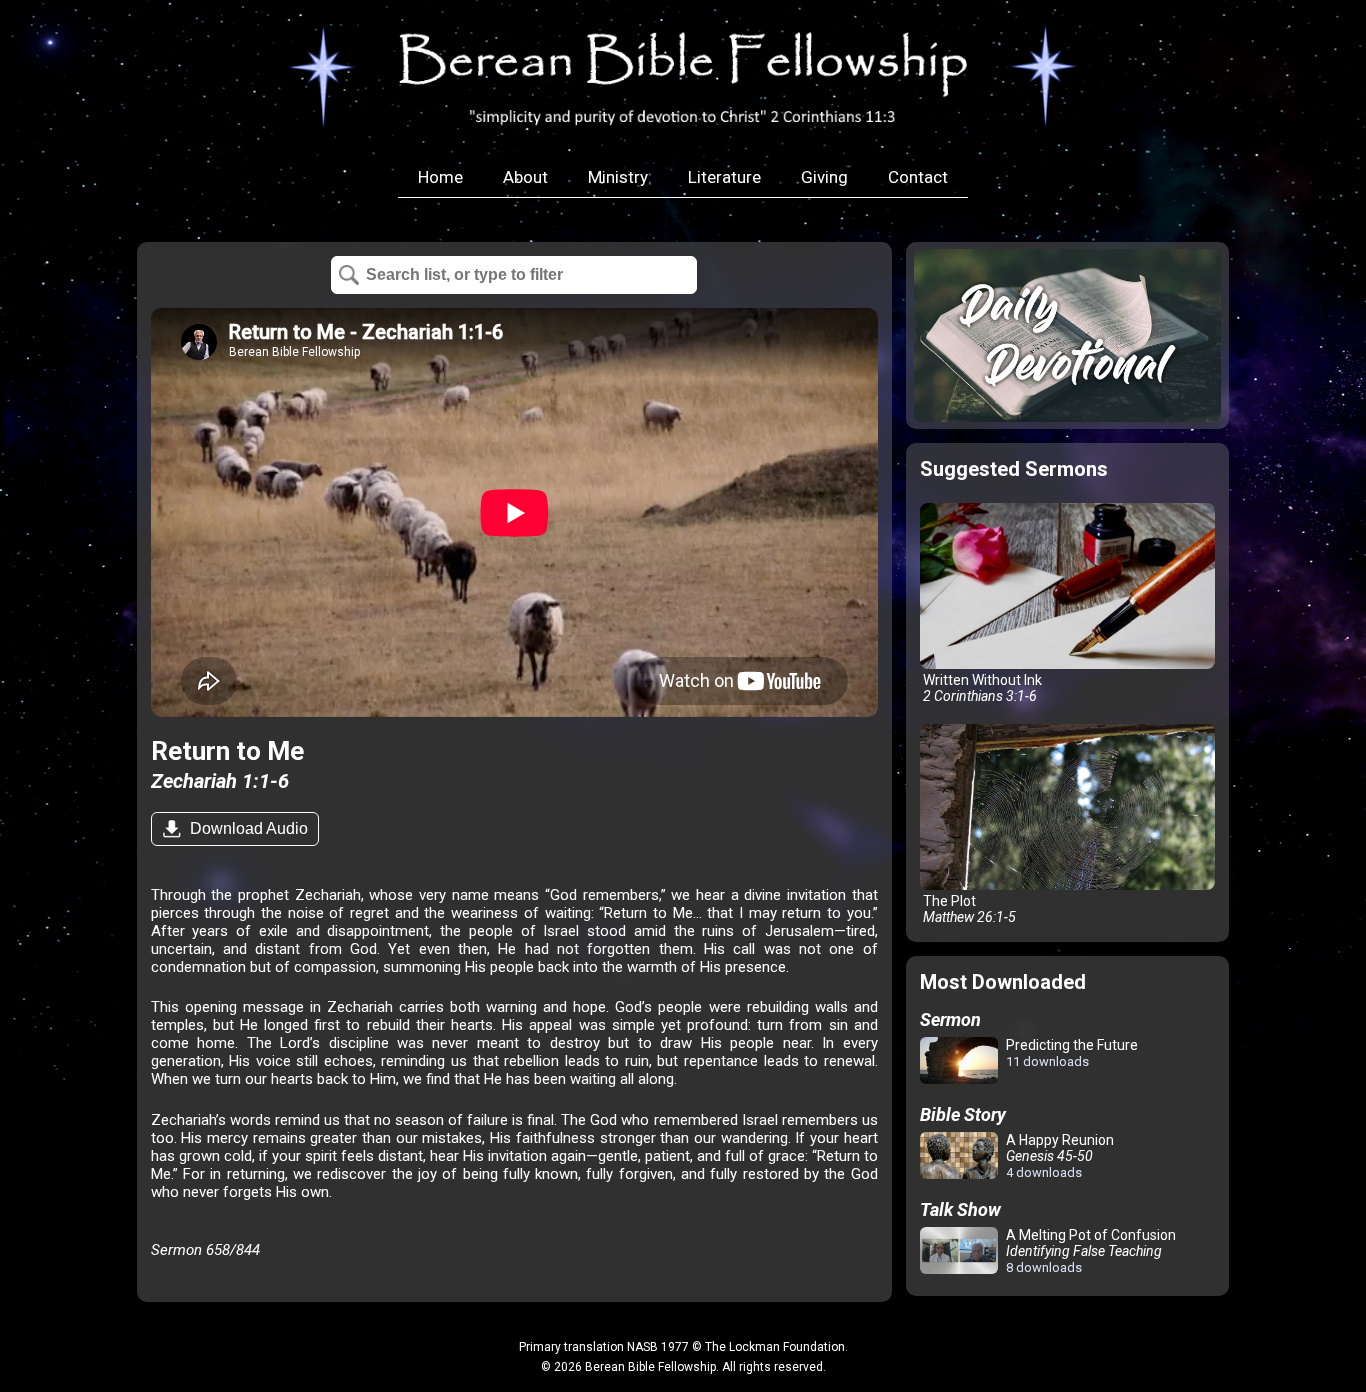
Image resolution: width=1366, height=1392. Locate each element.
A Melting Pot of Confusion (1089, 1251)
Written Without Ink (981, 688)
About (525, 177)
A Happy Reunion (1058, 1156)
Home (440, 177)
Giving (824, 177)
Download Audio (247, 828)
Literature (724, 177)
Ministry (618, 177)
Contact (918, 177)
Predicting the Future (1070, 1053)
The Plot (968, 909)
